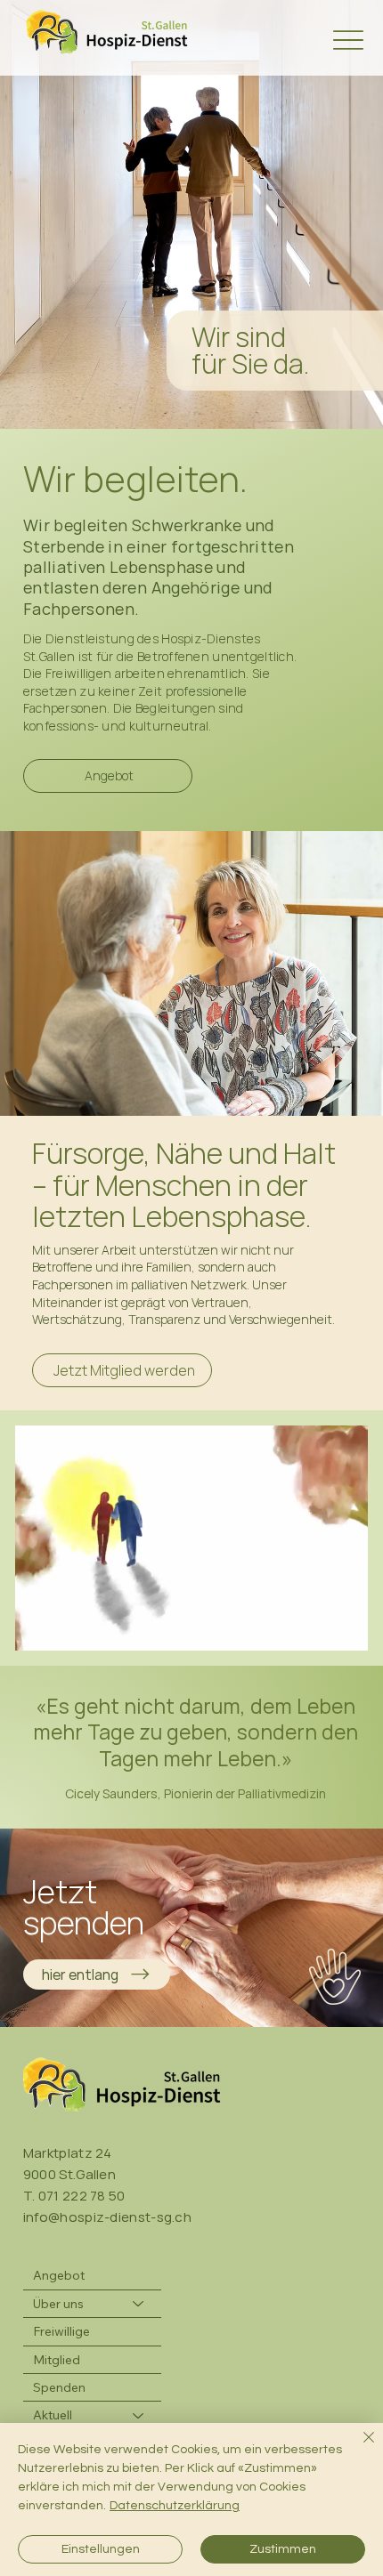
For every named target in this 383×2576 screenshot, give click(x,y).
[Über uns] (139, 2304)
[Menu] (349, 40)
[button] (337, 1629)
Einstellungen (101, 2549)
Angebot (59, 2275)
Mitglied (57, 2360)
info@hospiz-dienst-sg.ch (107, 2217)
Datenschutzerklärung (175, 2506)
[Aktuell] (139, 2415)
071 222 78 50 (82, 2196)
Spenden (59, 2387)
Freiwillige (61, 2331)
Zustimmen (283, 2549)
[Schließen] (358, 2448)
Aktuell (53, 2415)
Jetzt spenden (84, 1907)
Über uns (58, 2304)
